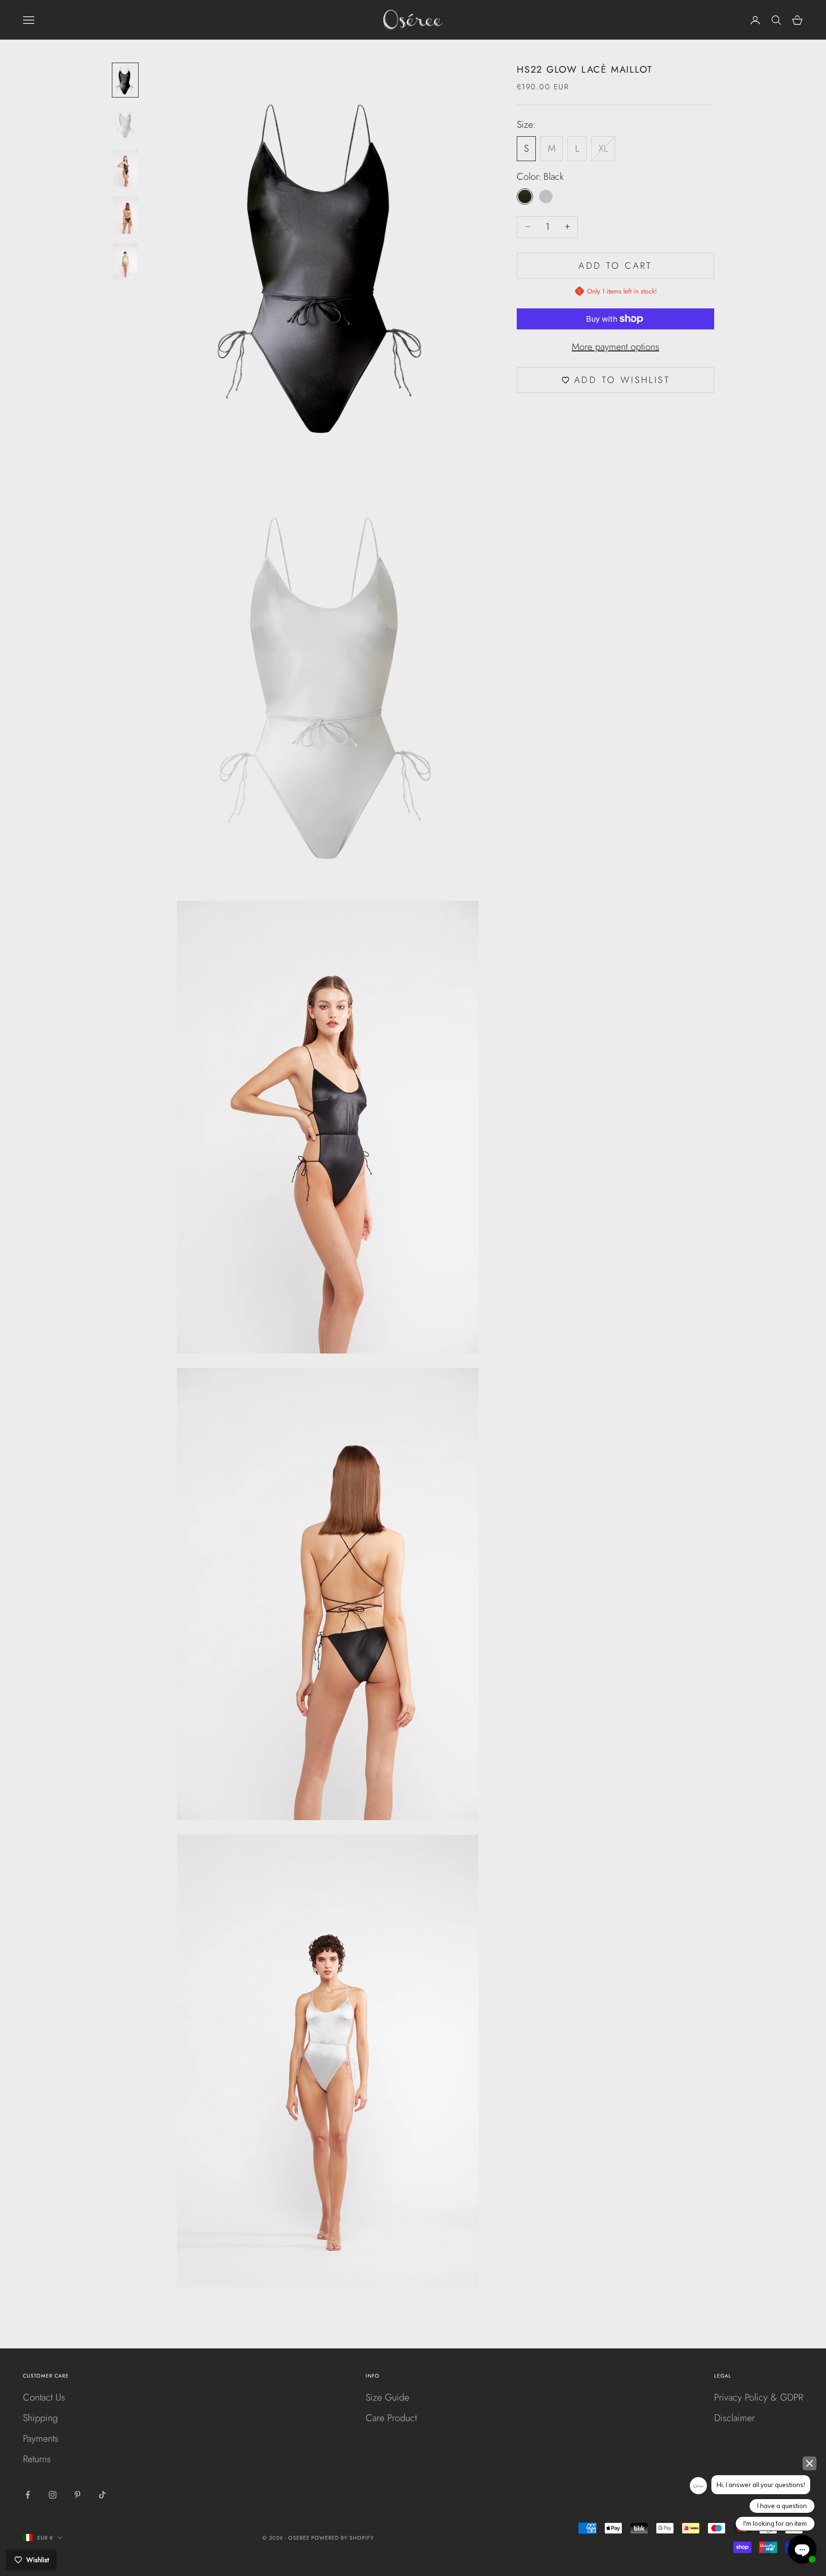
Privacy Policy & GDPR (759, 2397)
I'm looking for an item (775, 2523)
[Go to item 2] (125, 123)
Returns (37, 2459)
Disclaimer (734, 2418)
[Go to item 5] (125, 262)
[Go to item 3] (125, 168)
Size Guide (387, 2397)
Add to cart (615, 266)
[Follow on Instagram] (53, 2495)
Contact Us (44, 2397)
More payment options (615, 347)
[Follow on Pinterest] (77, 2495)
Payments (41, 2439)
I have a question (782, 2506)
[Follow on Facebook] (28, 2495)
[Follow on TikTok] (102, 2495)
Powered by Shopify (342, 2538)
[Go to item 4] (125, 215)
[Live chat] (802, 2549)
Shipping (40, 2418)
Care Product (391, 2418)
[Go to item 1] (125, 80)
